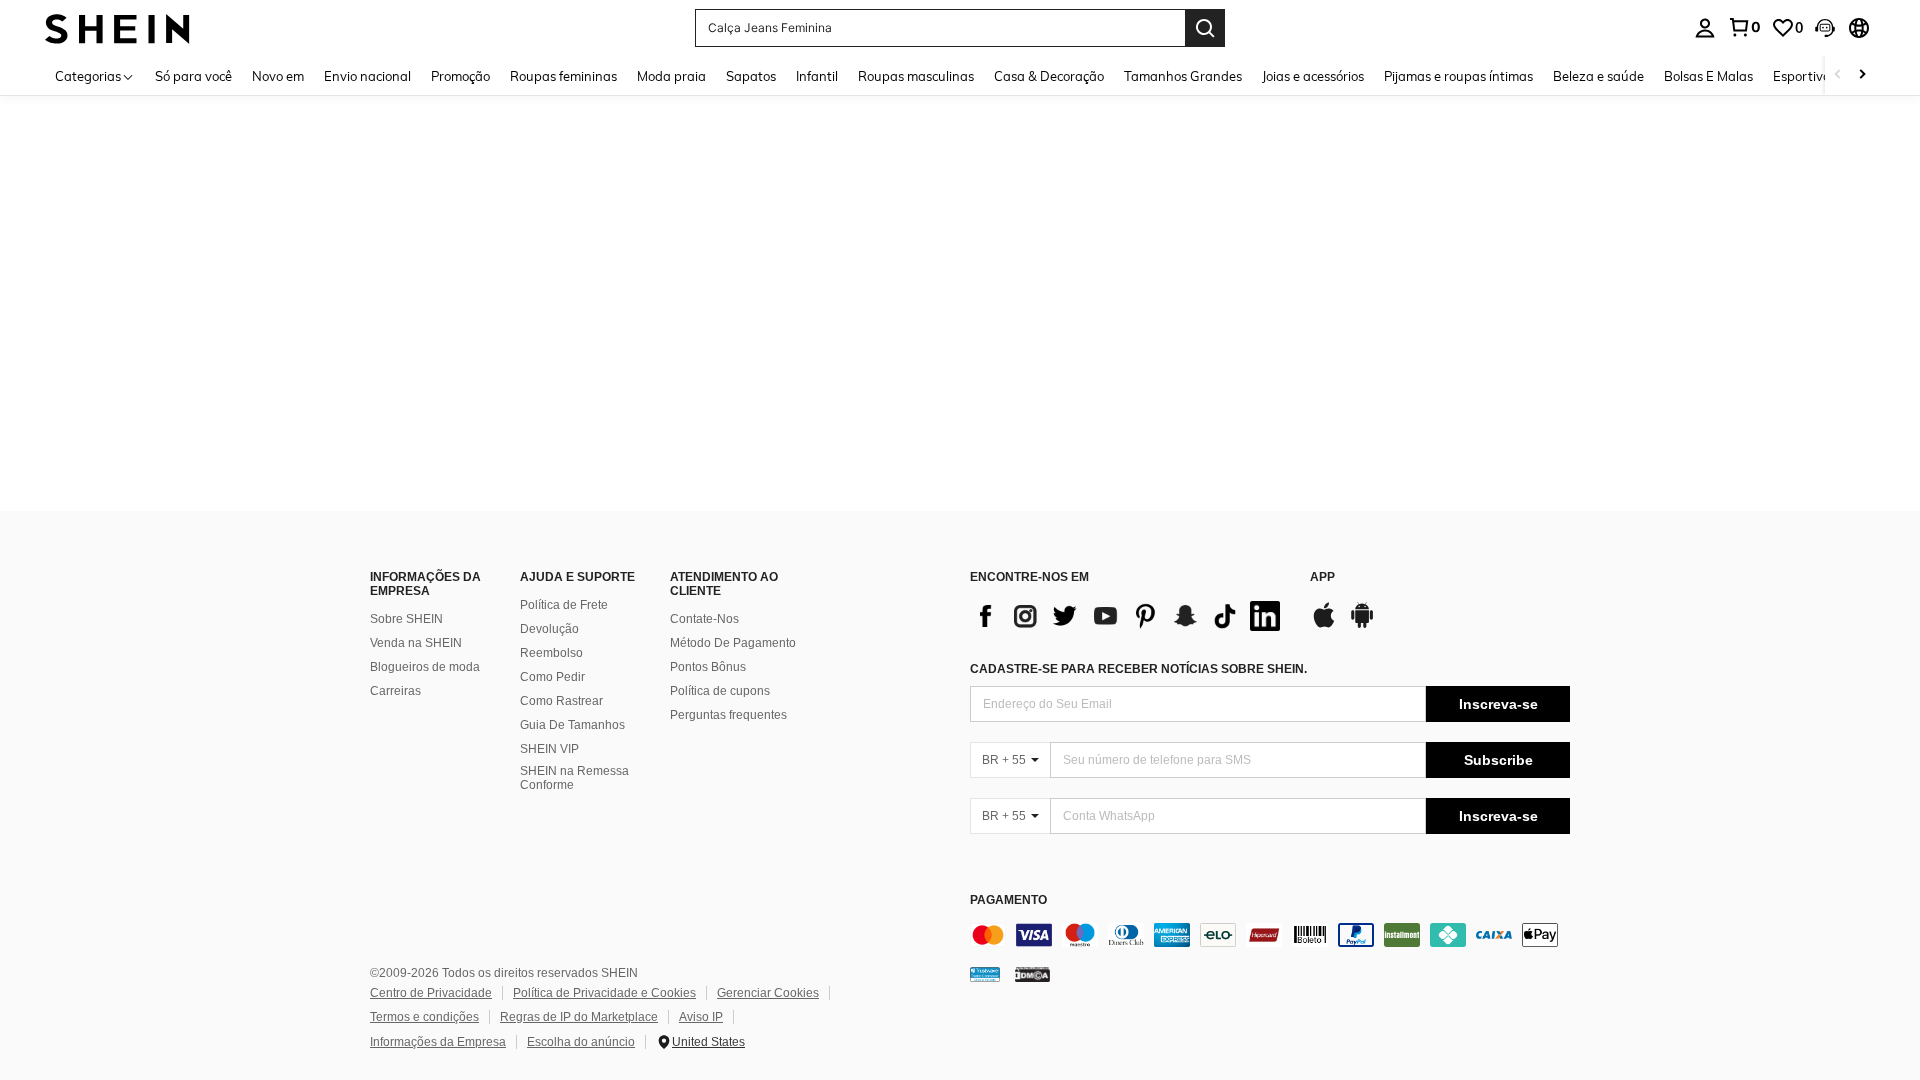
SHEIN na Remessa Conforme (574, 778)
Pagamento (1008, 900)
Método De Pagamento (733, 643)
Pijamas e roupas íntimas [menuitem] (1458, 76)
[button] (1825, 28)
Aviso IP (701, 1017)
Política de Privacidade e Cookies (604, 993)
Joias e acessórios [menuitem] (1313, 76)
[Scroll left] (1838, 75)
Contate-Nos (704, 619)
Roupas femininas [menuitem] (563, 76)
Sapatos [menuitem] (751, 76)
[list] (1130, 616)
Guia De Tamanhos (572, 725)
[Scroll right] (1862, 75)
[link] (1744, 27)
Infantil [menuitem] (817, 76)
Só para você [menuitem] (193, 76)
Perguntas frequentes (728, 715)
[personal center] (1705, 28)
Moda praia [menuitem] (671, 76)
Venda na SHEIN (416, 643)
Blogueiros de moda (425, 667)
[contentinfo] (1270, 935)
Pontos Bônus (708, 667)
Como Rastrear (561, 701)
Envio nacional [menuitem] (367, 76)
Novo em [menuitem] (278, 76)
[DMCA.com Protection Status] (1032, 974)
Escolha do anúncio (581, 1042)
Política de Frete (564, 605)
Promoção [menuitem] (460, 76)
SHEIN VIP (549, 749)
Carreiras (395, 691)
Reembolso (551, 653)
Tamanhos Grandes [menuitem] (1183, 76)
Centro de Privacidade (431, 993)
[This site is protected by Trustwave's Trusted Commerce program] (985, 974)
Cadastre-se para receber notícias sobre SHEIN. (1138, 669)
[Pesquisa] (1205, 28)
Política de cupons (720, 691)
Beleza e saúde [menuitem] (1598, 76)
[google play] (1362, 625)
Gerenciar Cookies (768, 993)
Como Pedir (552, 677)
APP (1322, 577)
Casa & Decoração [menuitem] (1049, 76)
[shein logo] (117, 27)
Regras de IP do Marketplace (579, 1017)
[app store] (1324, 625)
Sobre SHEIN (406, 619)
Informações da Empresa (438, 1042)
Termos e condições (424, 1017)
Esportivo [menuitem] (1801, 76)
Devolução (549, 629)
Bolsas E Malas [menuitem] (1708, 76)
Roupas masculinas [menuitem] (916, 76)
